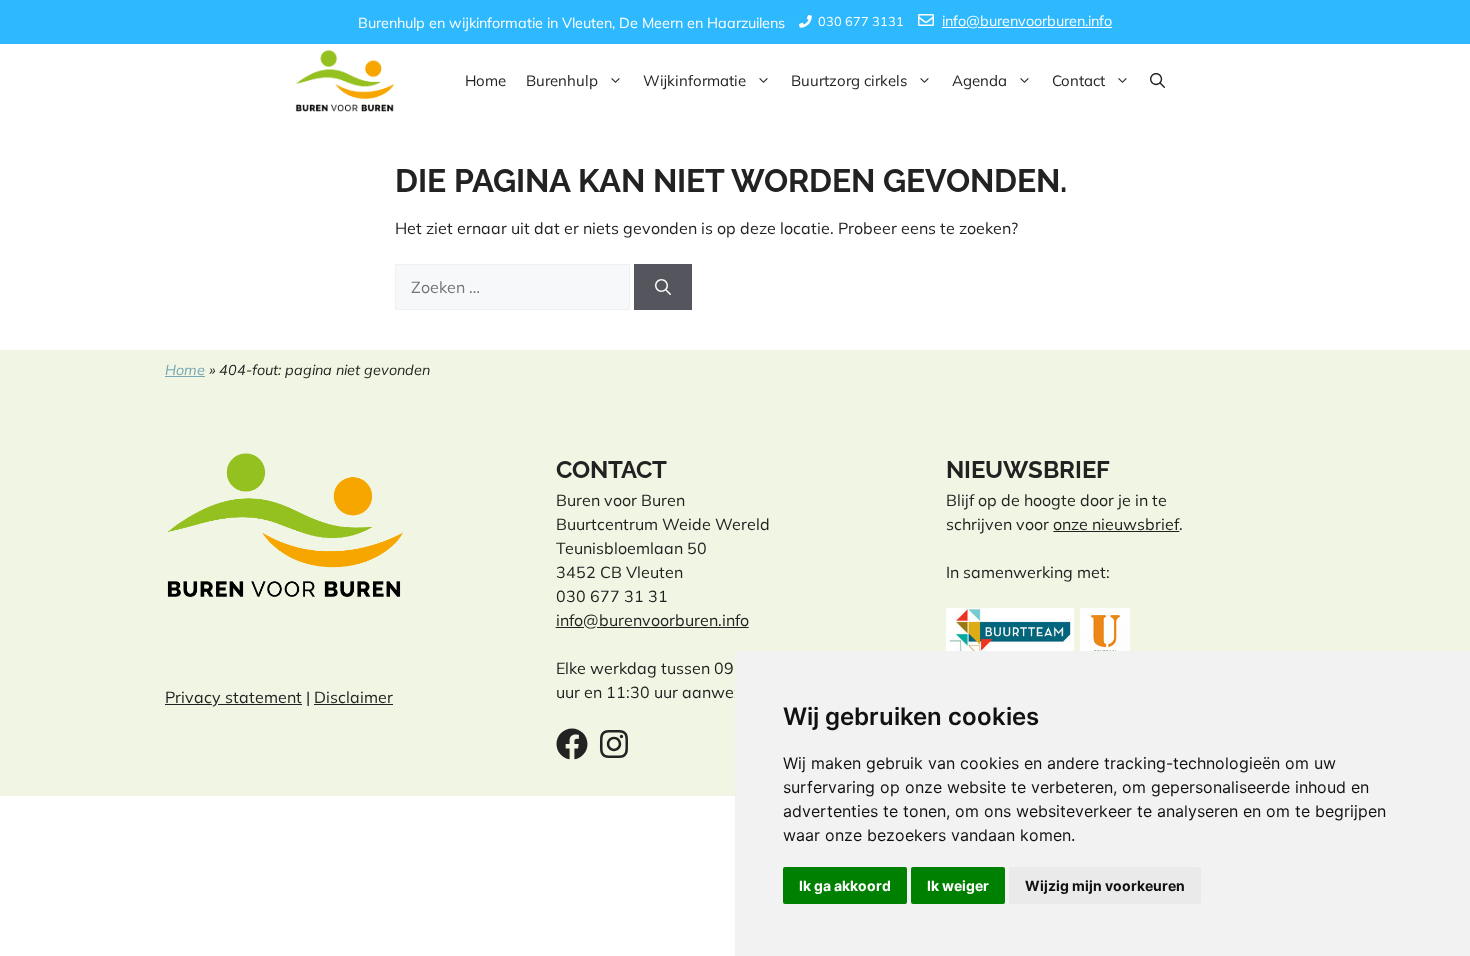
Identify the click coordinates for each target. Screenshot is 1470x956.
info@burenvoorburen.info (1027, 21)
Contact (1078, 80)
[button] (1157, 81)
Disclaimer (353, 697)
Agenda (979, 80)
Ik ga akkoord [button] (845, 885)
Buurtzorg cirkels (849, 80)
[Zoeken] (663, 287)
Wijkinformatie (694, 80)
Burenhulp (562, 80)
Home (485, 80)
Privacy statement (233, 697)
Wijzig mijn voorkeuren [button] (1105, 885)
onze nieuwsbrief (1116, 524)
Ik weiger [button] (958, 885)
